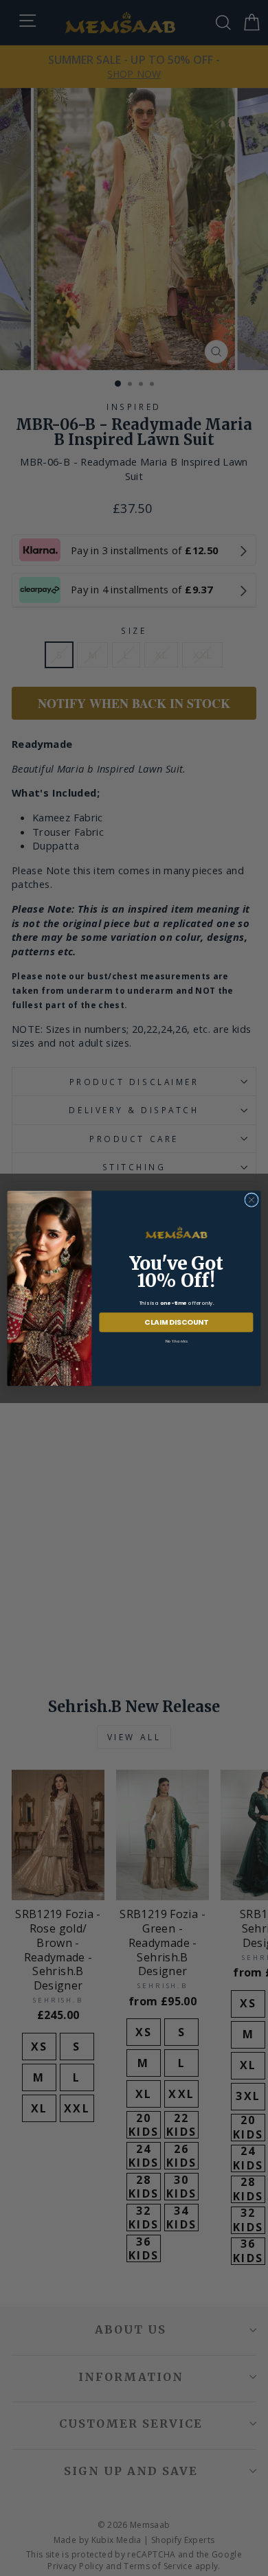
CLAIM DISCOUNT (176, 1322)
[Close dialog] (252, 1199)
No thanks (177, 1341)
